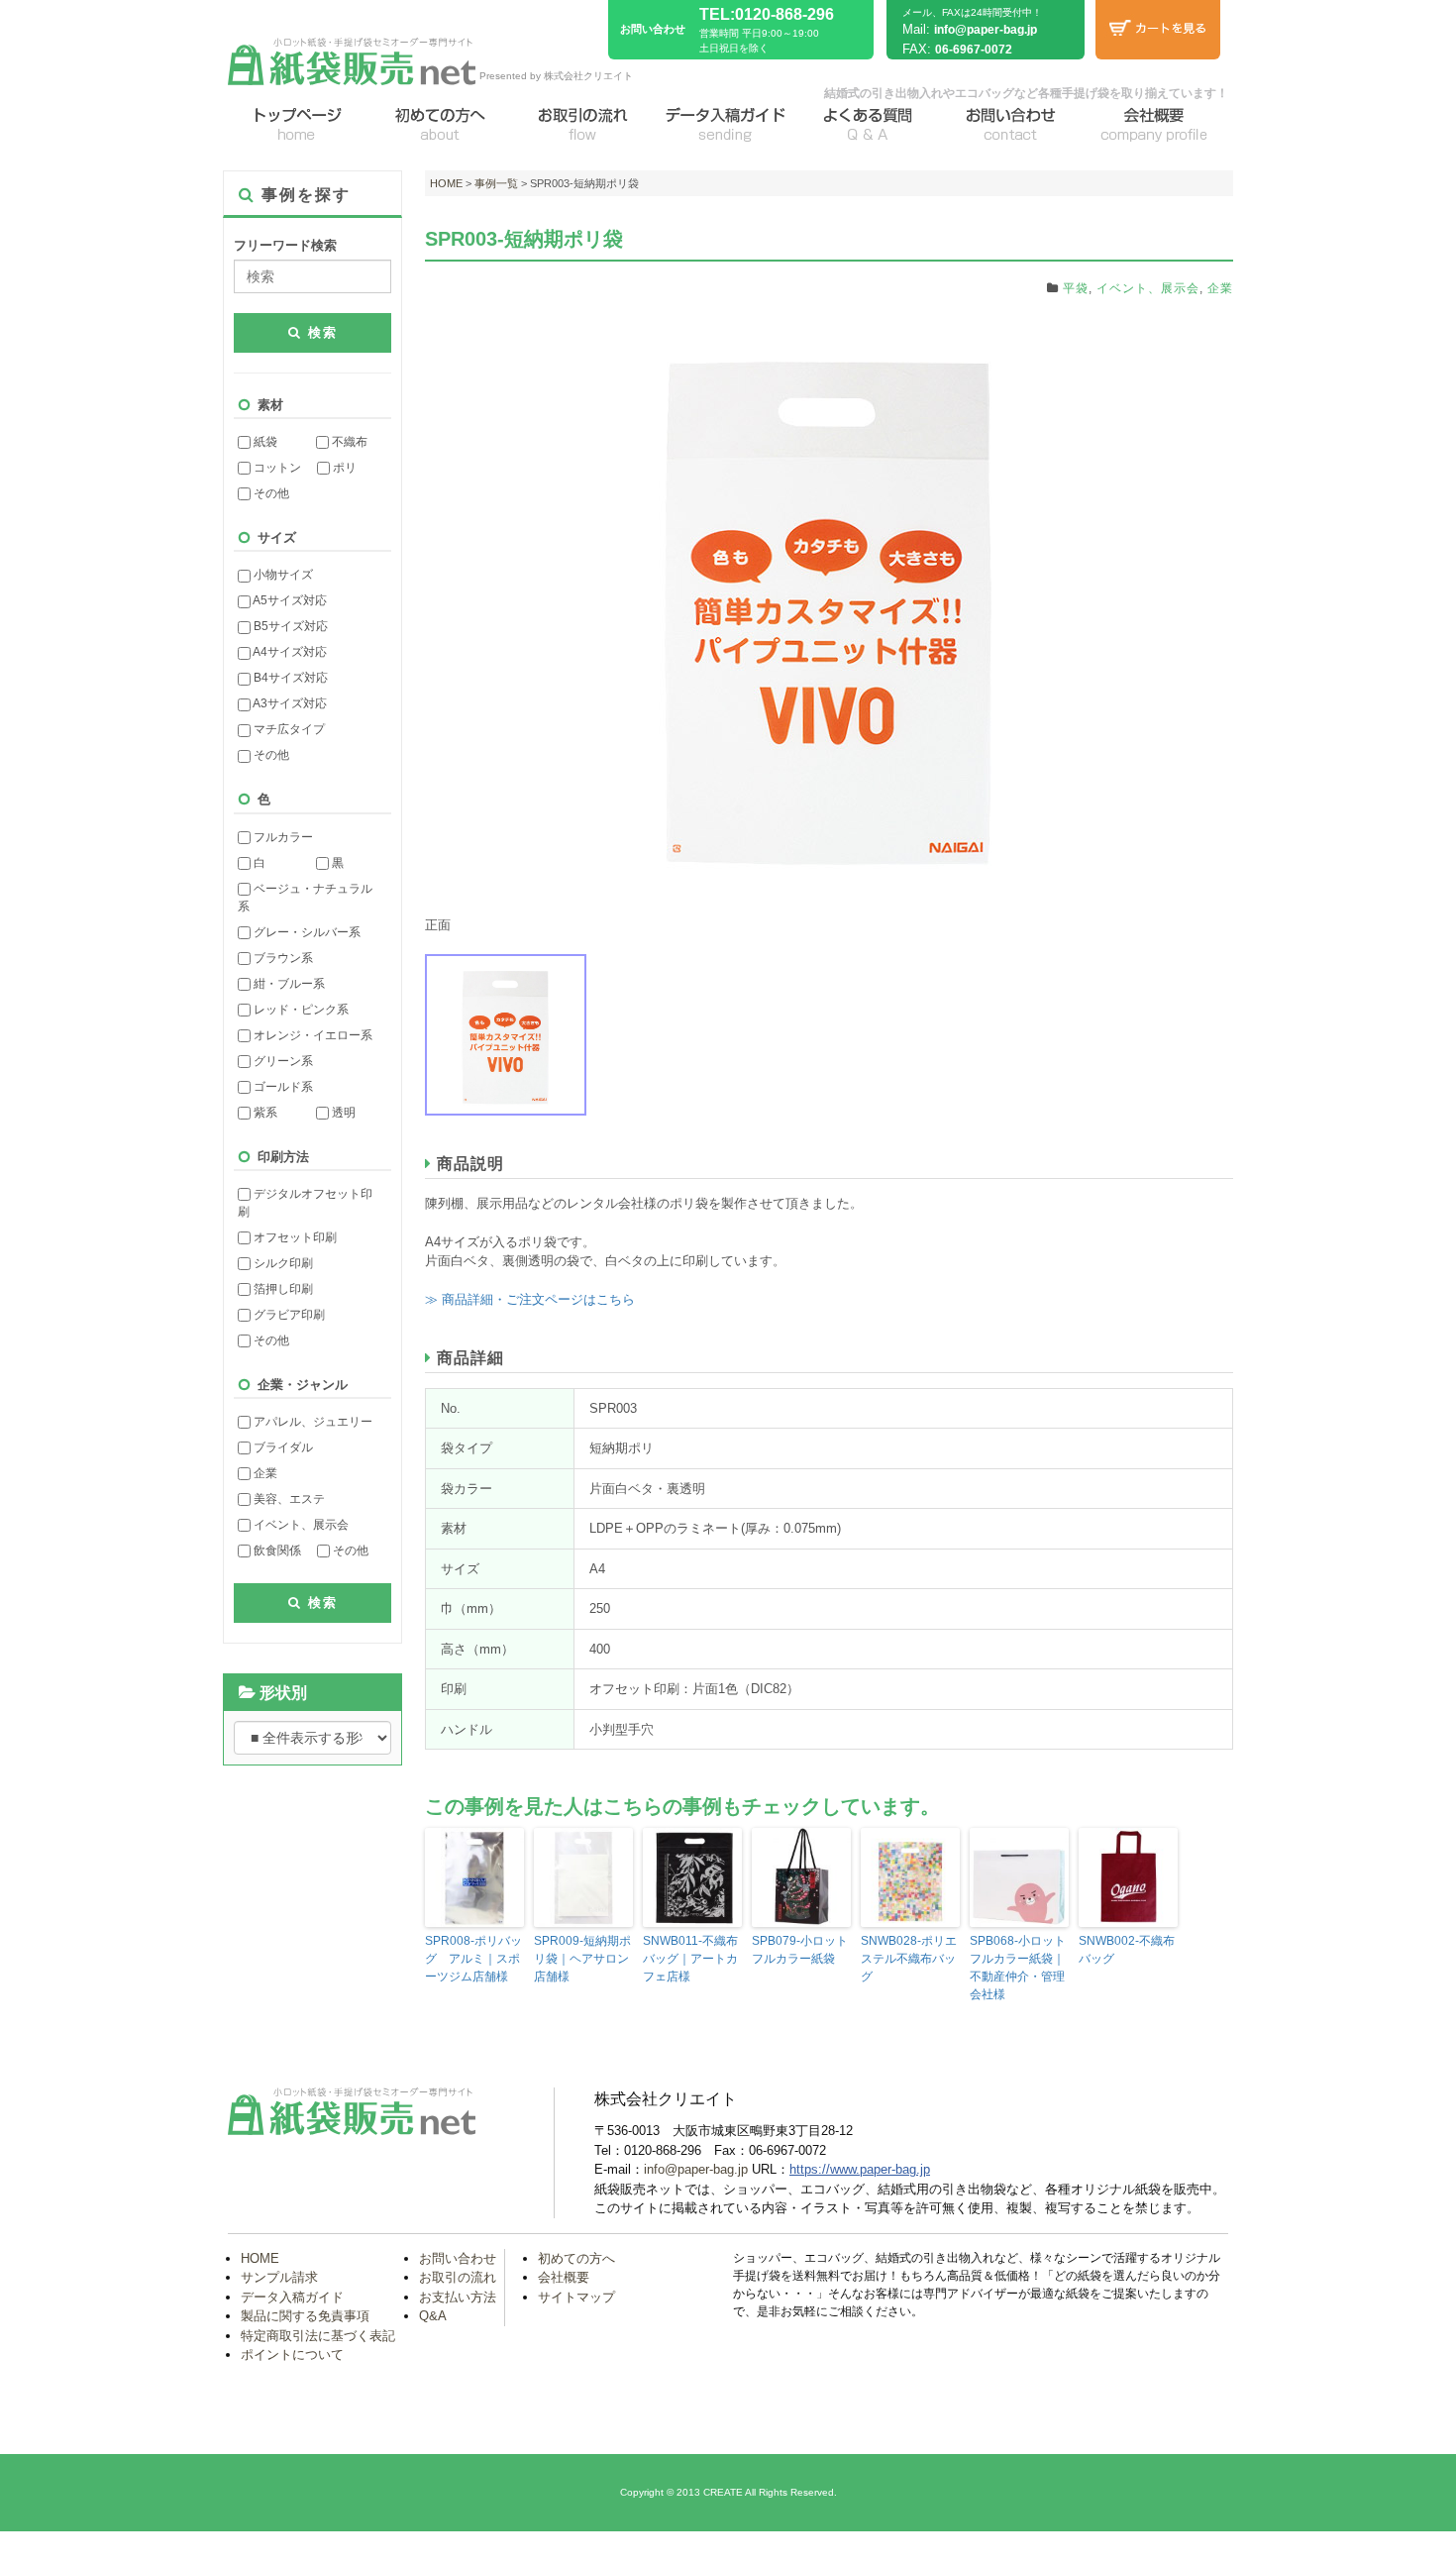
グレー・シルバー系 (306, 932)
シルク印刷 (282, 1263)
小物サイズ (282, 575)
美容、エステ (288, 1499)
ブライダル (282, 1447)
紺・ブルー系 (288, 984)
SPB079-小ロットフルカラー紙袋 (800, 1950)
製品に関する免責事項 (305, 2316)
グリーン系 (282, 1061)
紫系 (264, 1113)
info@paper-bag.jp (986, 30)
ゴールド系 (282, 1087)
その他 (270, 493)
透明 (342, 1113)
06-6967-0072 (974, 50)
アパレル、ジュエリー (312, 1422)
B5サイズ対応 (289, 626)
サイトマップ (576, 2297)
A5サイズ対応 (289, 600)
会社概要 (564, 2277)
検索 (320, 332)
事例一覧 (496, 183)
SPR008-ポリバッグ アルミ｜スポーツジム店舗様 (473, 1959)
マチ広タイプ (288, 729)
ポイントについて (292, 2354)
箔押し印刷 (282, 1289)
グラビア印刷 (288, 1315)
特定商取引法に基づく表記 (318, 2336)
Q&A (433, 2316)
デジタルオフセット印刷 (305, 1203)
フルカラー (282, 837)
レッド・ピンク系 (300, 1010)
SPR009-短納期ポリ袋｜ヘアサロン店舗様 (582, 1959)
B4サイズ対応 (289, 678)
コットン (276, 468)
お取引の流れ (458, 2277)
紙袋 (264, 442)
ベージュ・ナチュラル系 (305, 898)
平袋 (1076, 288)
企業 (264, 1473)
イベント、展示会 (300, 1525)
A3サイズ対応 (289, 703)
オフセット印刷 (294, 1237)
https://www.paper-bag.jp (860, 2169)
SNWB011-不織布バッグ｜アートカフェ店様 (690, 1959)
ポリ (343, 468)
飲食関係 (276, 1551)
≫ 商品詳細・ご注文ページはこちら (530, 1299)
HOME (446, 183)
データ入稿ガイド (292, 2297)
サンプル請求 (279, 2277)
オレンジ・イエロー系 (312, 1035)
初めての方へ (576, 2258)
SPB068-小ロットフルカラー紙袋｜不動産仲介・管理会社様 (1018, 1968)
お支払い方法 (458, 2297)
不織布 (348, 442)
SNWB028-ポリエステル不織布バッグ (909, 1959)
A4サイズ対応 (289, 652)
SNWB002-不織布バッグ (1127, 1950)
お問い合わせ (458, 2258)
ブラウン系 (282, 958)
